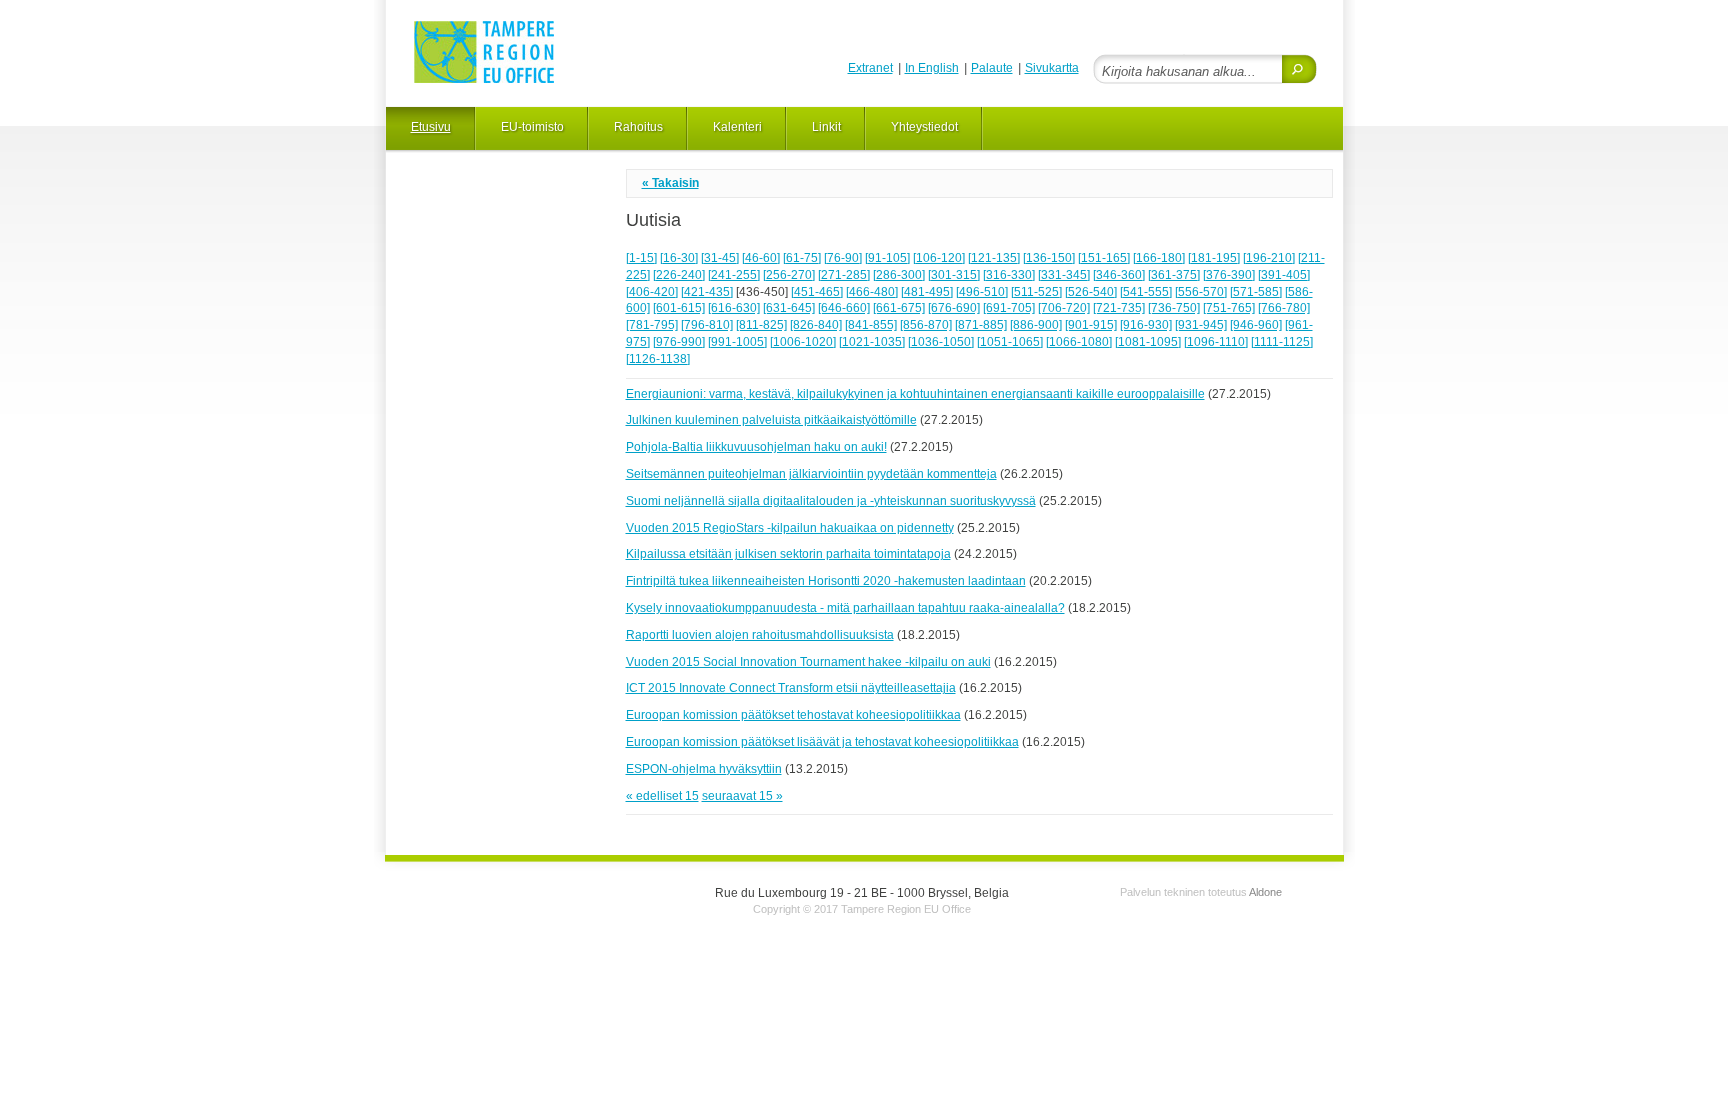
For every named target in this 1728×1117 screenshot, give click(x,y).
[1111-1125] (1282, 342)
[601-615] (679, 308)
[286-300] (899, 275)
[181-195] (1214, 258)
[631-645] (789, 308)
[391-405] (1284, 275)
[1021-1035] (872, 342)
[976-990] (679, 342)
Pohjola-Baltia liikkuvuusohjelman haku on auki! (756, 447)
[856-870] (926, 325)
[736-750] (1174, 308)
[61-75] (802, 258)
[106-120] (939, 258)
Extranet (870, 68)
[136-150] (1049, 258)
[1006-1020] (803, 342)
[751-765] (1229, 308)
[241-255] (734, 275)
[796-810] (707, 325)
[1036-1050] (941, 342)
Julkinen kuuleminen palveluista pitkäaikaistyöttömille (771, 420)
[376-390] (1229, 275)
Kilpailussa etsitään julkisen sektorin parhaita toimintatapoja (788, 554)
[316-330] (1009, 275)
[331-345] (1064, 275)
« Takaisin (670, 183)
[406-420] (652, 292)
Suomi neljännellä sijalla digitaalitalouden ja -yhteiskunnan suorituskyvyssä (831, 501)
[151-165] (1104, 258)
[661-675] (899, 308)
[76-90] (843, 258)
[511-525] (1036, 292)
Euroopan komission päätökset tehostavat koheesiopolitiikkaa (793, 715)
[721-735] (1119, 308)
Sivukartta (1052, 68)
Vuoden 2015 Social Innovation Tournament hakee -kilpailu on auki (808, 662)
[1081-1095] (1148, 342)
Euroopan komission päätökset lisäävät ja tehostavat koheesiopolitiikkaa (822, 742)
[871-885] (981, 325)
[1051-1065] (1010, 342)
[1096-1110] (1216, 342)
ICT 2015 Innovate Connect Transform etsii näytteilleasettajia (791, 688)
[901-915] (1091, 325)
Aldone (1265, 892)
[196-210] (1269, 258)
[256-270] (789, 275)
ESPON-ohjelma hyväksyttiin (704, 769)
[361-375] (1174, 275)
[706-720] (1064, 308)
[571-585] (1256, 292)
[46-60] (761, 258)
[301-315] (954, 275)
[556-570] (1201, 292)
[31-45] (720, 258)
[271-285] (844, 275)
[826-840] (816, 325)
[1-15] (641, 258)
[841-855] (871, 325)
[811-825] (761, 325)
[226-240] (679, 275)
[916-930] (1146, 325)
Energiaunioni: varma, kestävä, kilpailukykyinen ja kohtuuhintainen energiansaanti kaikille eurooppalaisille (915, 394)
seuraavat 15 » (742, 796)
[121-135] (994, 258)
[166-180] (1159, 258)
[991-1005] (737, 342)
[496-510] (982, 292)
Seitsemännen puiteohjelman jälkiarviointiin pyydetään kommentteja (811, 474)
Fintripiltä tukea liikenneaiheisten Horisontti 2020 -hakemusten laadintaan (826, 581)
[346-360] (1119, 275)
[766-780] (1284, 308)
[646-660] (844, 308)
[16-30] (679, 258)
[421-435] (707, 292)
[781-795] (652, 325)
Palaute (992, 68)
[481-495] (927, 292)
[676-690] (954, 308)
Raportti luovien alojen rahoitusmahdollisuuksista (760, 635)
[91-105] (887, 258)
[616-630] (734, 308)
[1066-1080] (1079, 342)
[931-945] (1201, 325)
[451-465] (817, 292)
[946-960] (1256, 325)
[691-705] (1009, 308)
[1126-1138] (658, 359)
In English (932, 68)
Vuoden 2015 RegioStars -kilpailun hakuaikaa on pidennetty (790, 528)
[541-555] (1146, 292)
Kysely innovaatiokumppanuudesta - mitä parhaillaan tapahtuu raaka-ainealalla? (845, 608)
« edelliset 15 (662, 796)
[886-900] (1036, 325)
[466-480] (872, 292)
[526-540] (1091, 292)
